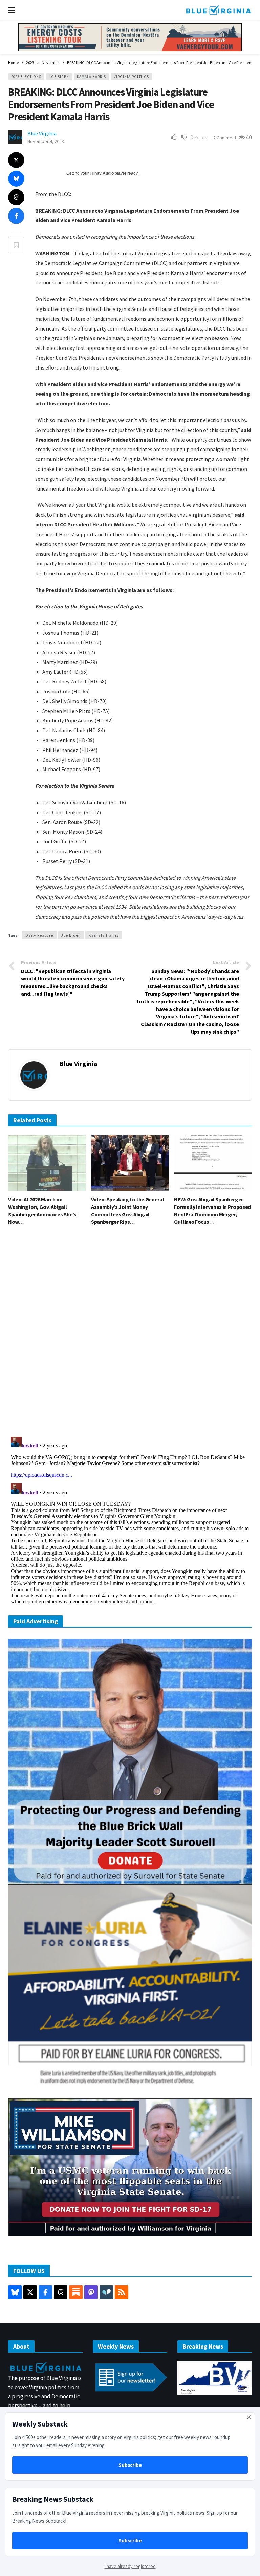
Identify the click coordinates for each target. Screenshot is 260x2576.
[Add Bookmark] (16, 245)
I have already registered (130, 2566)
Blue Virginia (42, 133)
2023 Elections (26, 77)
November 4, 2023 (46, 141)
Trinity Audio (102, 173)
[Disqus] (130, 1333)
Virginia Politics (131, 77)
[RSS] (122, 2292)
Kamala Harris (91, 77)
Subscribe (130, 2465)
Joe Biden (59, 77)
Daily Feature (39, 935)
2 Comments (226, 138)
